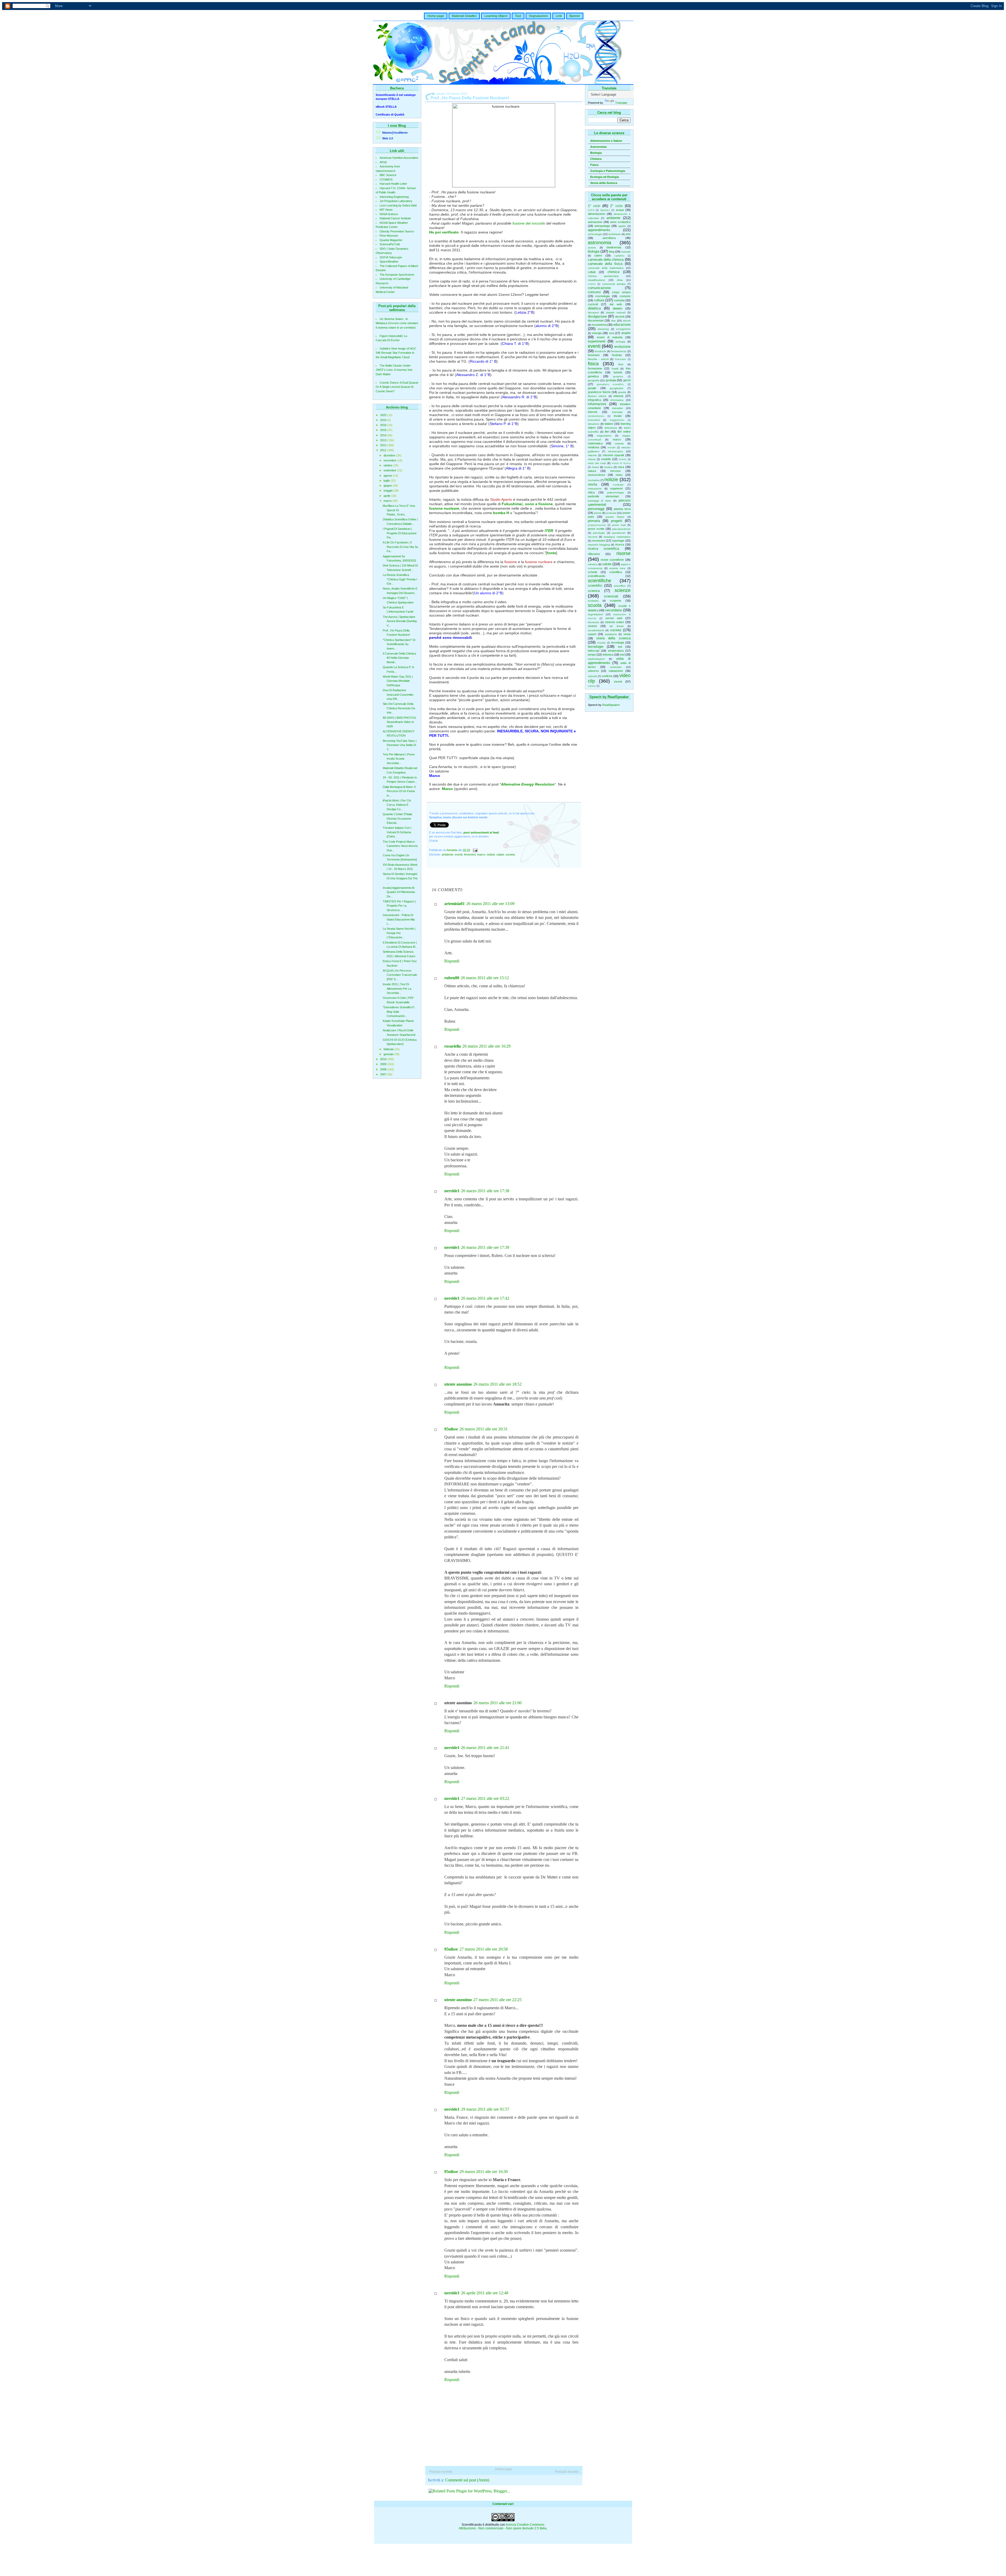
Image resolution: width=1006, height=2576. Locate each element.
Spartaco (605, 210)
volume (592, 686)
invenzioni (594, 420)
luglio (387, 481)
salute (607, 564)
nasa (621, 467)
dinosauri (593, 312)
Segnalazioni (538, 16)
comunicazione (599, 288)
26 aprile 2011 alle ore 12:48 (485, 2293)
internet (593, 412)
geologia (611, 380)
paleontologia (616, 492)
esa (611, 333)
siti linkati (617, 626)
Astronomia (598, 147)
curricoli (593, 304)
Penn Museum (389, 236)
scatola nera (617, 568)
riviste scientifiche (612, 560)
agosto (388, 476)
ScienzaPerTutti (390, 244)
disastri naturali (616, 312)
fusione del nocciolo (529, 223)
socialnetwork (596, 630)
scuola (595, 605)
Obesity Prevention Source (397, 231)
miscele (592, 455)
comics (592, 284)
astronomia (600, 243)
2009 (384, 1064)
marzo (388, 501)
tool (622, 655)
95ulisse (451, 1429)
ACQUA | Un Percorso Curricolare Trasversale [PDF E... (400, 975)
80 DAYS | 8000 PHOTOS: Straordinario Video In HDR (400, 722)
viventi (618, 682)
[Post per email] (475, 850)
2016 (384, 425)
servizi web (614, 618)
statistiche (611, 634)
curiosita (619, 300)
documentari (596, 320)
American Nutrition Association (399, 158)
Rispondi (452, 961)
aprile (387, 496)
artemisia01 (455, 904)
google (592, 388)
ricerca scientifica (604, 549)
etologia (620, 342)
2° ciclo (616, 206)
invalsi (618, 416)
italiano (609, 424)
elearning (603, 329)
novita (592, 484)
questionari (619, 533)
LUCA (591, 210)
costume (625, 296)
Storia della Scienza (604, 183)
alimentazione (597, 214)
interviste (617, 412)
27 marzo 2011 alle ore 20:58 (484, 1949)
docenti (620, 317)
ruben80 (452, 978)
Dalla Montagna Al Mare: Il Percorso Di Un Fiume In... (399, 791)
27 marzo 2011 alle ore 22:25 (497, 2000)
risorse (624, 553)
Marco (447, 789)
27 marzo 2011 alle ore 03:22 (485, 1798)
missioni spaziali (613, 455)
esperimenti (597, 341)
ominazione (595, 489)
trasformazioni (596, 659)
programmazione (597, 525)
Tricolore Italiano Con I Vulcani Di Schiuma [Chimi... (397, 832)
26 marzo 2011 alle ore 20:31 (484, 1429)
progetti (617, 521)
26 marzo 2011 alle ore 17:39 (485, 1247)
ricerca (620, 544)
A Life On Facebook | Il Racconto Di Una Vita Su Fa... (400, 547)
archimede (615, 234)
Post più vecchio (567, 2472)
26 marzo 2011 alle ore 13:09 (490, 904)
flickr (621, 364)
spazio (592, 634)
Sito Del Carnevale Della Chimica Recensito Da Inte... (399, 708)
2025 (384, 415)
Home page (436, 16)
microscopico (616, 451)
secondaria (613, 610)
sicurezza (594, 622)
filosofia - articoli (598, 359)
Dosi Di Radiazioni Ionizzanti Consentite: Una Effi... (398, 695)
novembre (390, 460)
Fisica (594, 165)
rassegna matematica (617, 537)
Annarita (452, 850)
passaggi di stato (600, 501)
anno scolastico (620, 222)
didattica (594, 308)
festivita (617, 355)
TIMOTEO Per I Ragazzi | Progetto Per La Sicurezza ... (399, 906)
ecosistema (599, 325)
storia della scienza (613, 638)
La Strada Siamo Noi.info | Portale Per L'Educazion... (399, 933)
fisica (593, 364)
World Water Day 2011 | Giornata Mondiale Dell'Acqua (398, 681)
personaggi (596, 509)
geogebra (618, 377)
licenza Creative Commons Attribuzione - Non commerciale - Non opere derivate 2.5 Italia (503, 2526)
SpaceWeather (389, 262)
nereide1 (452, 1191)
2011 (384, 450)
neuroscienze (597, 475)
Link (559, 16)
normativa (594, 480)
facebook (600, 351)
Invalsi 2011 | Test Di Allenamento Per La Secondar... (397, 989)
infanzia (618, 396)
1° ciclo (594, 206)
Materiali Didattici (464, 16)
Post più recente (441, 2472)
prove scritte (596, 529)
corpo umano (621, 292)
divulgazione (597, 316)
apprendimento (599, 230)
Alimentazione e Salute (606, 141)
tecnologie (596, 647)
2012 (384, 445)
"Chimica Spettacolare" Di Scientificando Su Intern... (399, 644)
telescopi (594, 651)
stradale (601, 643)
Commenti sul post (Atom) (467, 2480)
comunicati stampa (614, 284)
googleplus (617, 388)
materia (619, 443)
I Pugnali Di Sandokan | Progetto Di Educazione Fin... (400, 533)
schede (593, 572)
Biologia (596, 153)
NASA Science (389, 214)
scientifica (616, 572)
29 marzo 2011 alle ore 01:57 (485, 2109)
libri (607, 432)
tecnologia (618, 642)
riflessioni (594, 554)
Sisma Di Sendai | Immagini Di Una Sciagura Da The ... (400, 878)
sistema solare (614, 622)
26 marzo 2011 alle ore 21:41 (485, 1748)
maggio (389, 491)
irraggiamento (617, 420)
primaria (594, 521)
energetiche (623, 329)
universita (616, 667)
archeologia (595, 234)
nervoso (615, 471)
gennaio (389, 1054)
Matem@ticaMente (395, 133)
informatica (617, 400)
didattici (617, 308)
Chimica (596, 159)
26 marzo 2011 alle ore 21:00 (497, 1703)
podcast (611, 513)
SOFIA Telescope (391, 257)
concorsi (594, 292)
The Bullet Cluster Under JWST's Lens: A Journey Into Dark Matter (394, 370)
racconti (593, 537)
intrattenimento (596, 416)
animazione (595, 222)
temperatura (616, 651)
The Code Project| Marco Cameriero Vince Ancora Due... (400, 846)
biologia (594, 251)
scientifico (620, 586)
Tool (518, 16)
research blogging (599, 545)
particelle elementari (603, 496)
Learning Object (496, 16)
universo (593, 671)
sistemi (592, 626)
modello (606, 459)
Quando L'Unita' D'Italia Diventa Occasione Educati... (397, 818)
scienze (623, 590)
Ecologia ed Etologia (605, 177)
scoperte (616, 601)
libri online (624, 432)
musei (595, 467)
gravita (622, 392)
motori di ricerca (621, 463)
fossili (615, 369)
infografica (594, 400)
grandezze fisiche (599, 392)
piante (598, 513)
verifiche (607, 676)
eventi (594, 346)
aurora (592, 247)
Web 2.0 (388, 138)
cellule (592, 272)
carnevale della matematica (606, 268)
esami (626, 333)
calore (598, 255)
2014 (384, 435)
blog (612, 252)
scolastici (593, 601)
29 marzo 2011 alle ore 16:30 (484, 2172)
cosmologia (602, 296)
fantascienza (619, 351)
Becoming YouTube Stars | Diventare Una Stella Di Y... (400, 745)
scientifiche (600, 581)
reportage (618, 541)
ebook (627, 321)
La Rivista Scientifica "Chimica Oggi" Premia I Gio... (400, 579)
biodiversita (614, 247)
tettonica (608, 655)
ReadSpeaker (611, 705)
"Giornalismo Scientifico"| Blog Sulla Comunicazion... (399, 1012)
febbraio (389, 1049)
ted (620, 647)
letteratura (611, 428)
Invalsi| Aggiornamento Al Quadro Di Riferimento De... (399, 892)
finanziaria (620, 359)
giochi (627, 380)
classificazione (597, 280)
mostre (623, 459)
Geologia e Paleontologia (608, 171)
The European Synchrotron (397, 275)
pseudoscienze (621, 529)
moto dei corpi (597, 463)
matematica (595, 443)
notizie (611, 480)
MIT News (386, 210)
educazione (622, 325)
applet (622, 226)
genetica (593, 376)
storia (627, 634)
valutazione (616, 671)
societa (616, 630)
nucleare (618, 485)
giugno (388, 486)
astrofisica (609, 238)
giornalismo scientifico (610, 384)
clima (620, 280)
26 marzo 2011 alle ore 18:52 (497, 1384)
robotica (593, 564)
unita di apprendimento (609, 661)
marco (617, 439)
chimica (613, 272)
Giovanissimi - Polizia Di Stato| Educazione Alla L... (399, 919)
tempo (592, 655)
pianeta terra (622, 509)
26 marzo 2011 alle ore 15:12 (485, 978)
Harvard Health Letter (393, 184)
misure (592, 459)
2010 (384, 1059)
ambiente (613, 218)
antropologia (602, 226)
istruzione (594, 424)
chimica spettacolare (603, 276)
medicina (594, 447)
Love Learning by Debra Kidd (398, 205)
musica (608, 467)
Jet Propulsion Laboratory (396, 201)
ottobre (388, 465)
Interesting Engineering (394, 197)
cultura (599, 300)
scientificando (597, 576)
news (619, 475)
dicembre (390, 455)
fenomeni (594, 355)
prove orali (619, 525)
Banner (575, 16)
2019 (384, 420)
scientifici (595, 586)
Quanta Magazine (391, 240)
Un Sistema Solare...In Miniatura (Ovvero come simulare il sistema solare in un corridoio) (397, 323)
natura (592, 471)
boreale (626, 252)
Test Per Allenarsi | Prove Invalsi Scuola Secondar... (399, 759)
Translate (621, 103)
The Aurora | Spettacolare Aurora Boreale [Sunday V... (400, 621)
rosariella (453, 1046)
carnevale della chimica (606, 260)
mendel (611, 448)
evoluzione (622, 347)
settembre (390, 470)
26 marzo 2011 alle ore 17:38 (485, 1191)
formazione (595, 368)
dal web (616, 304)
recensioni (598, 541)
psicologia (599, 533)
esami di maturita (610, 337)
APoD (383, 162)
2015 (384, 430)
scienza (594, 591)
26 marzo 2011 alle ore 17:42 (485, 1298)
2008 (384, 1069)
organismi (616, 488)
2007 (384, 1074)
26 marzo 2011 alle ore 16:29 (486, 1046)
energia (597, 333)
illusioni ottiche (597, 396)
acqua (620, 210)
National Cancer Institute (395, 218)
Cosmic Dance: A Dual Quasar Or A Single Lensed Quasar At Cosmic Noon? (397, 387)
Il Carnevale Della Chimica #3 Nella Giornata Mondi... (399, 658)
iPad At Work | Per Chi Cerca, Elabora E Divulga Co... (397, 805)
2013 (384, 440)
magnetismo (604, 436)
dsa (613, 321)
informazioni (597, 404)
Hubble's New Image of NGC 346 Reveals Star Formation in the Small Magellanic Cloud (396, 353)
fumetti (618, 372)
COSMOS (386, 179)
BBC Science (388, 175)
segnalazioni (595, 614)
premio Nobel (615, 517)
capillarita (619, 256)
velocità (592, 676)
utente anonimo (458, 1384)
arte (628, 234)
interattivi (617, 408)
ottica (591, 492)
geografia (594, 380)
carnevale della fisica (605, 264)
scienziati (611, 596)
